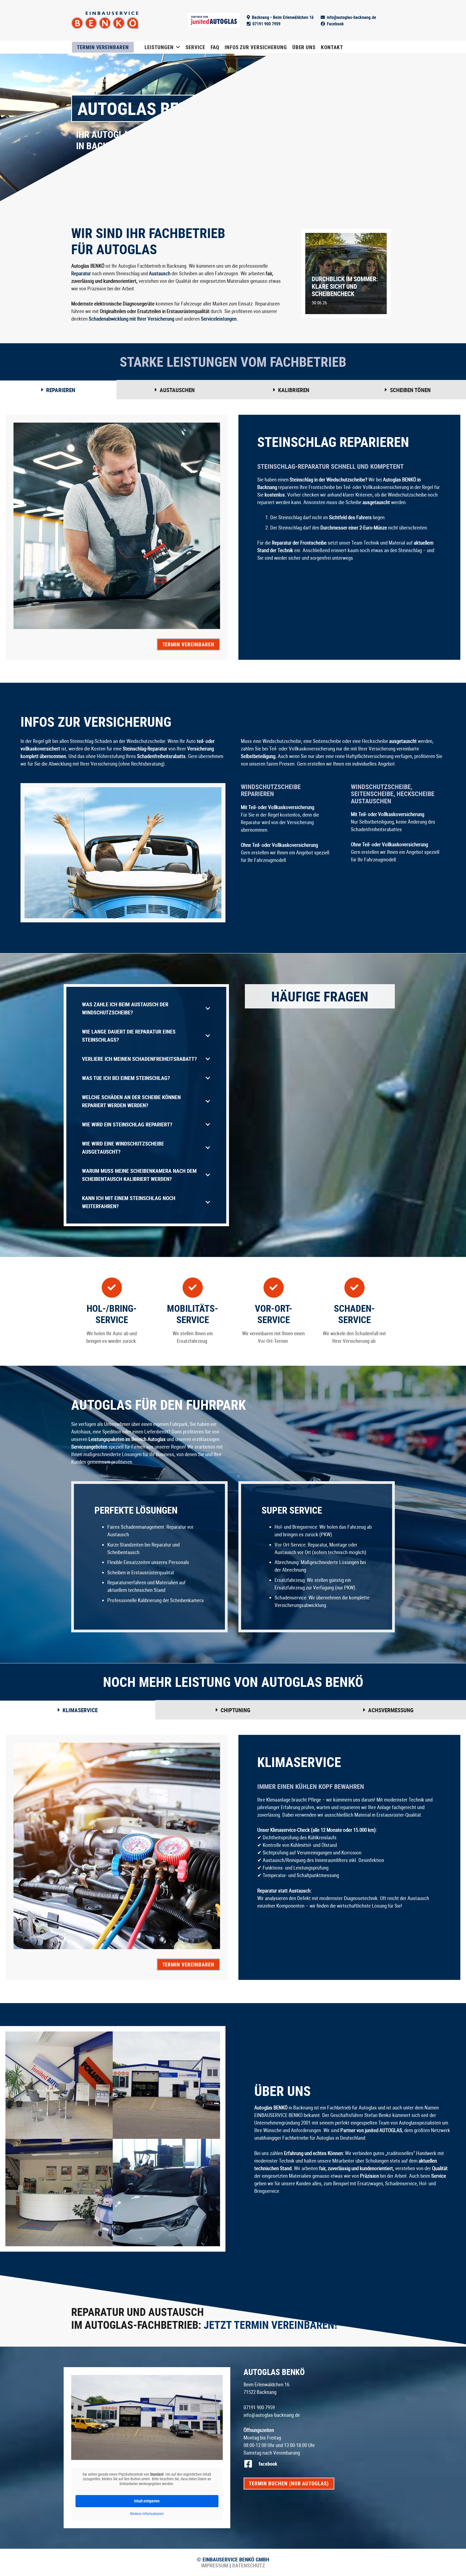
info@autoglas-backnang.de (272, 2415)
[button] (178, 47)
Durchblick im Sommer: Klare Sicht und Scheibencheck (345, 286)
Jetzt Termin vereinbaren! (270, 2325)
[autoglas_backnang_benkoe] (105, 20)
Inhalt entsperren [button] (147, 2501)
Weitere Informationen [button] (147, 2514)
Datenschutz (248, 2565)
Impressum (215, 2565)
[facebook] (251, 2464)
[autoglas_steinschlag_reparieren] (166, 2193)
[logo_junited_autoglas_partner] (214, 20)
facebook (268, 2464)
